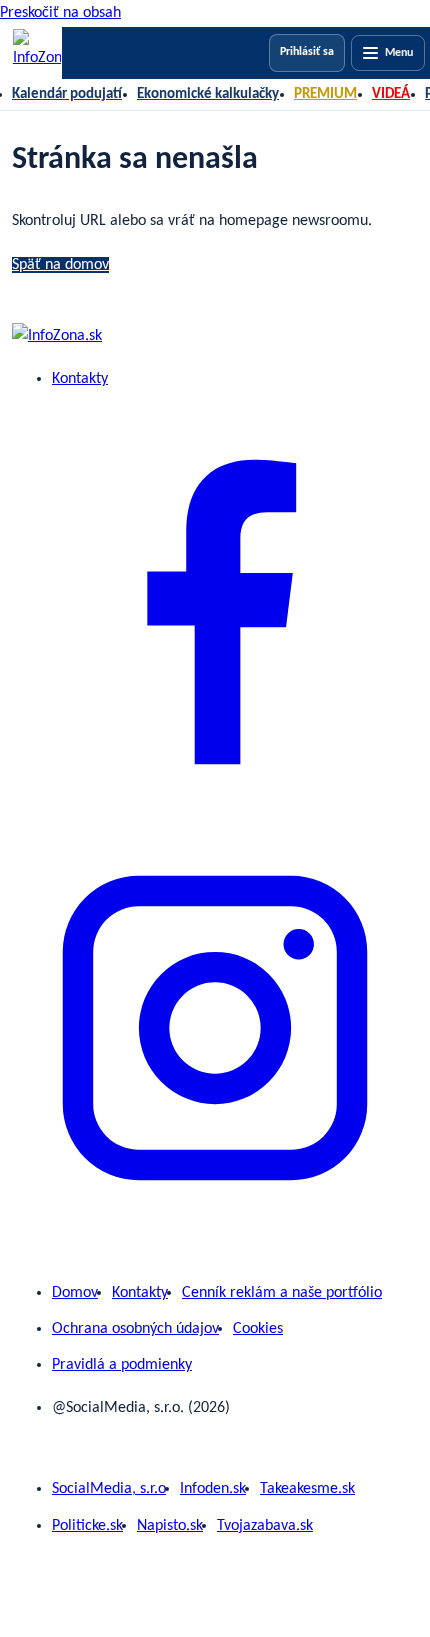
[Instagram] (215, 1227)
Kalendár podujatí (67, 94)
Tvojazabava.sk (265, 1526)
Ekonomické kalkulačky (208, 94)
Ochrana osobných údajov (135, 1329)
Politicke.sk (87, 1526)
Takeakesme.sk (307, 1489)
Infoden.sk (213, 1489)
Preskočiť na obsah (60, 13)
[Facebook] (215, 811)
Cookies (258, 1329)
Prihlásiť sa (307, 52)
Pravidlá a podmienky (122, 1365)
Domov (75, 1293)
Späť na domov (60, 265)
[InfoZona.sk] (37, 53)
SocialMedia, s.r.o (109, 1489)
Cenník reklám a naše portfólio (282, 1293)
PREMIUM (325, 94)
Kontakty (80, 379)
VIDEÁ (391, 94)
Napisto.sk (170, 1526)
